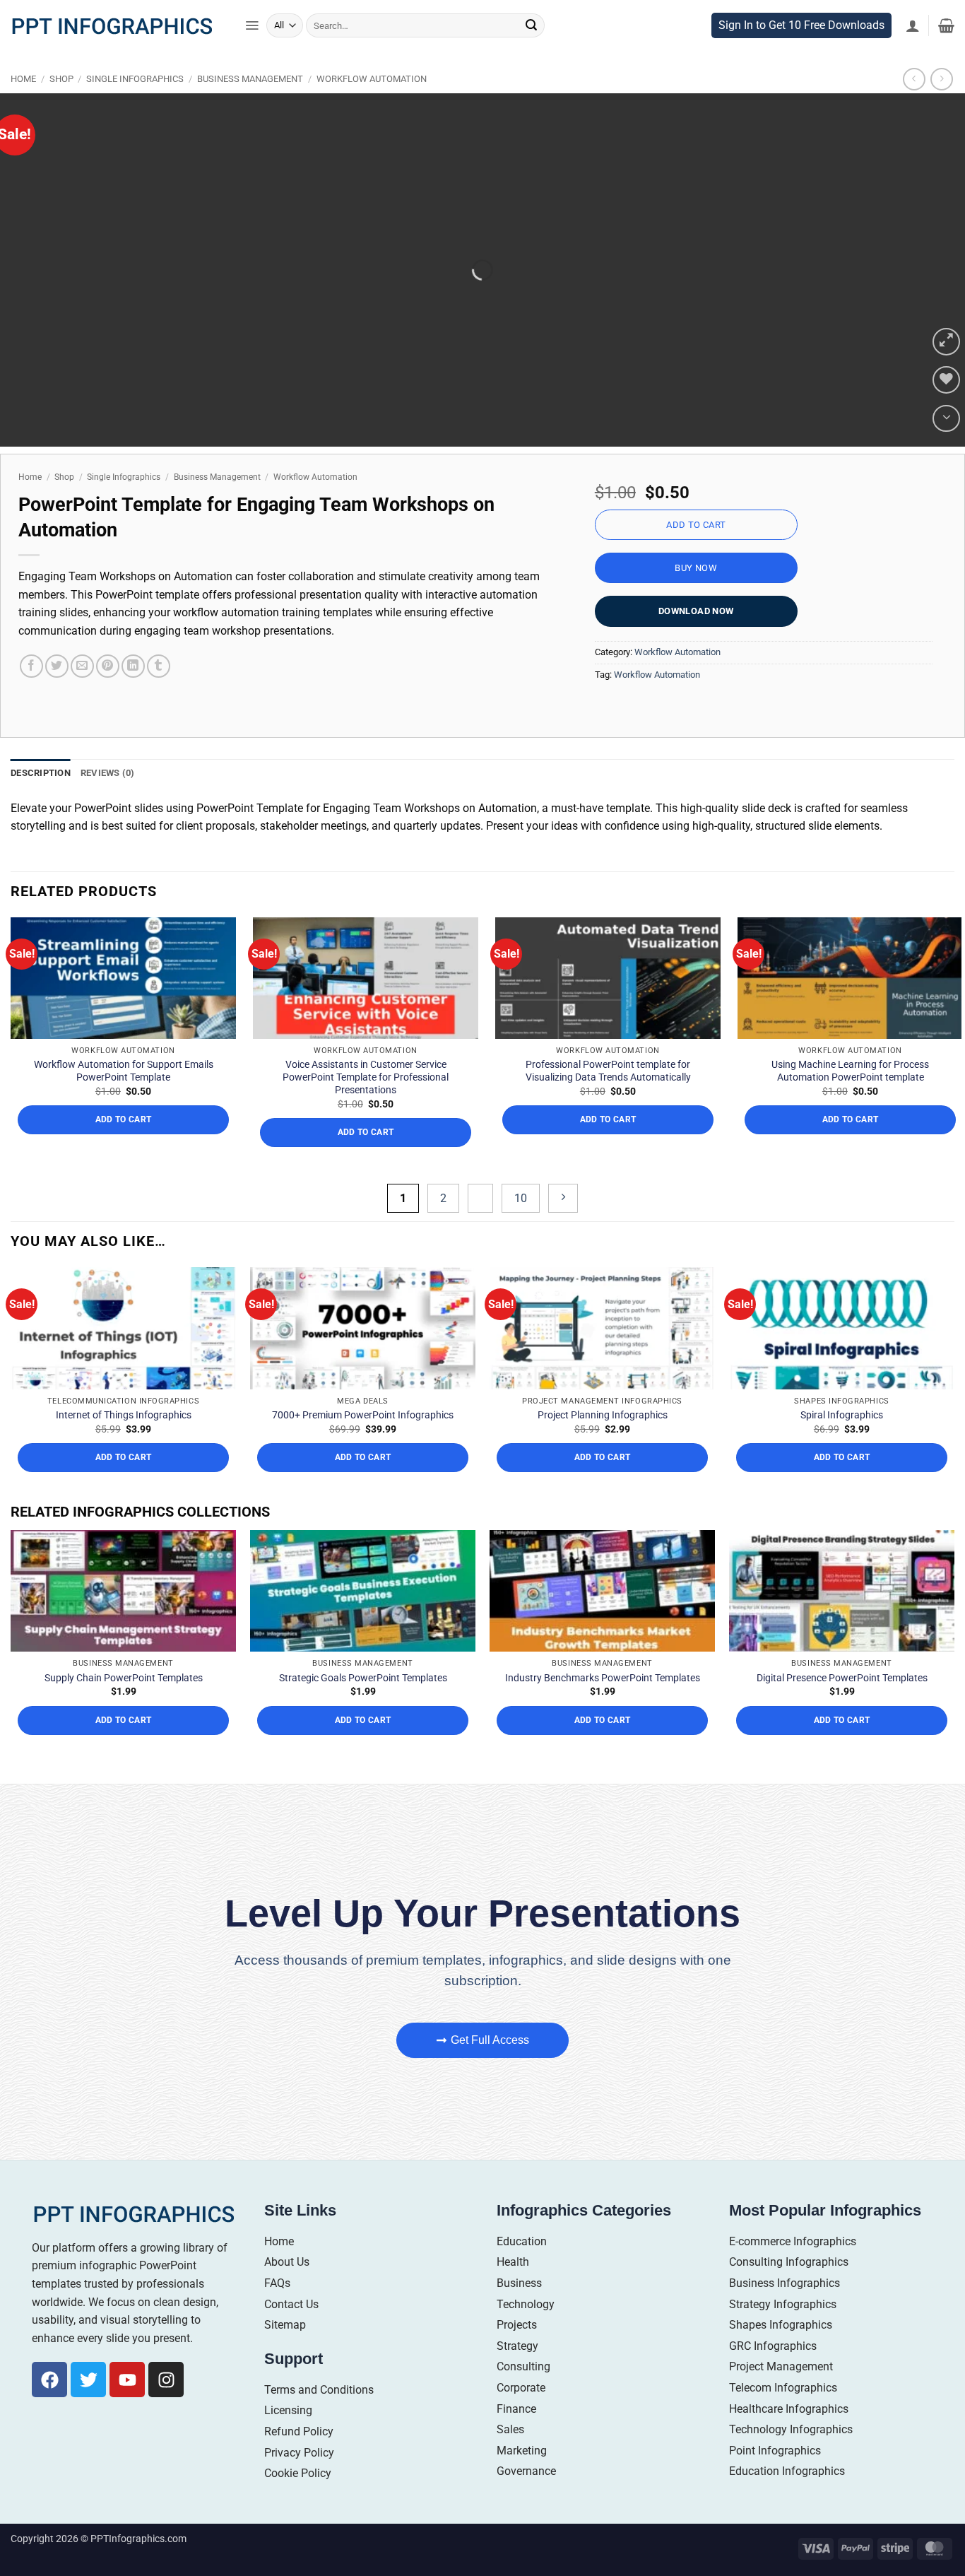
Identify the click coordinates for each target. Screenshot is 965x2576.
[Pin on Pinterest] (108, 696)
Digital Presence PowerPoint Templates (842, 1707)
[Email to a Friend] (82, 696)
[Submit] (531, 55)
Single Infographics (135, 108)
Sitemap (285, 2354)
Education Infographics (787, 2501)
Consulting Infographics (789, 2292)
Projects (517, 2354)
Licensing (288, 2440)
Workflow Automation (372, 108)
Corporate (521, 2417)
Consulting (523, 2396)
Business (519, 2313)
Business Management (250, 108)
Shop (61, 108)
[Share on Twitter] (57, 696)
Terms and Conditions (319, 2419)
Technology (526, 2333)
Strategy (517, 2375)
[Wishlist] (946, 410)
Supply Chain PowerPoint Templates (124, 1707)
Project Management (781, 2396)
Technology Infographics (791, 2459)
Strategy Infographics (783, 2333)
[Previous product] (941, 108)
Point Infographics (775, 2480)
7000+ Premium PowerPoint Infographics (363, 1445)
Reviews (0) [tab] (108, 802)
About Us (287, 2292)
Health (513, 2292)
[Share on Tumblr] (159, 696)
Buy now (696, 598)
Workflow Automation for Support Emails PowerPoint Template (124, 1100)
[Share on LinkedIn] (133, 696)
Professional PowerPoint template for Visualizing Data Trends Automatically (608, 1100)
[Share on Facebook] (31, 696)
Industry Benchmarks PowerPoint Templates (603, 1707)
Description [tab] (41, 802)
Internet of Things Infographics (124, 1445)
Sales (510, 2459)
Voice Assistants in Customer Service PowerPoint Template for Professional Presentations (366, 1107)
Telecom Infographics (783, 2417)
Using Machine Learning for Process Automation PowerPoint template (850, 1100)
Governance (526, 2501)
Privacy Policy (299, 2482)
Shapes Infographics (781, 2354)
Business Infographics (785, 2313)
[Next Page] (563, 1227)
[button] (252, 55)
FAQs (277, 2313)
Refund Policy (299, 2461)
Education (522, 2270)
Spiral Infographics (842, 1445)
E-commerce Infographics (793, 2270)
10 (521, 1227)
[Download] (946, 448)
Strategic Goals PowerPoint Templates (363, 1707)
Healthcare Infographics (789, 2438)
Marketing (522, 2480)
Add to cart (696, 554)
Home (23, 108)
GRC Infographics (773, 2375)
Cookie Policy (298, 2503)
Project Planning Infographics (603, 1445)
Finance (516, 2438)
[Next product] (914, 108)
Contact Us (291, 2333)
